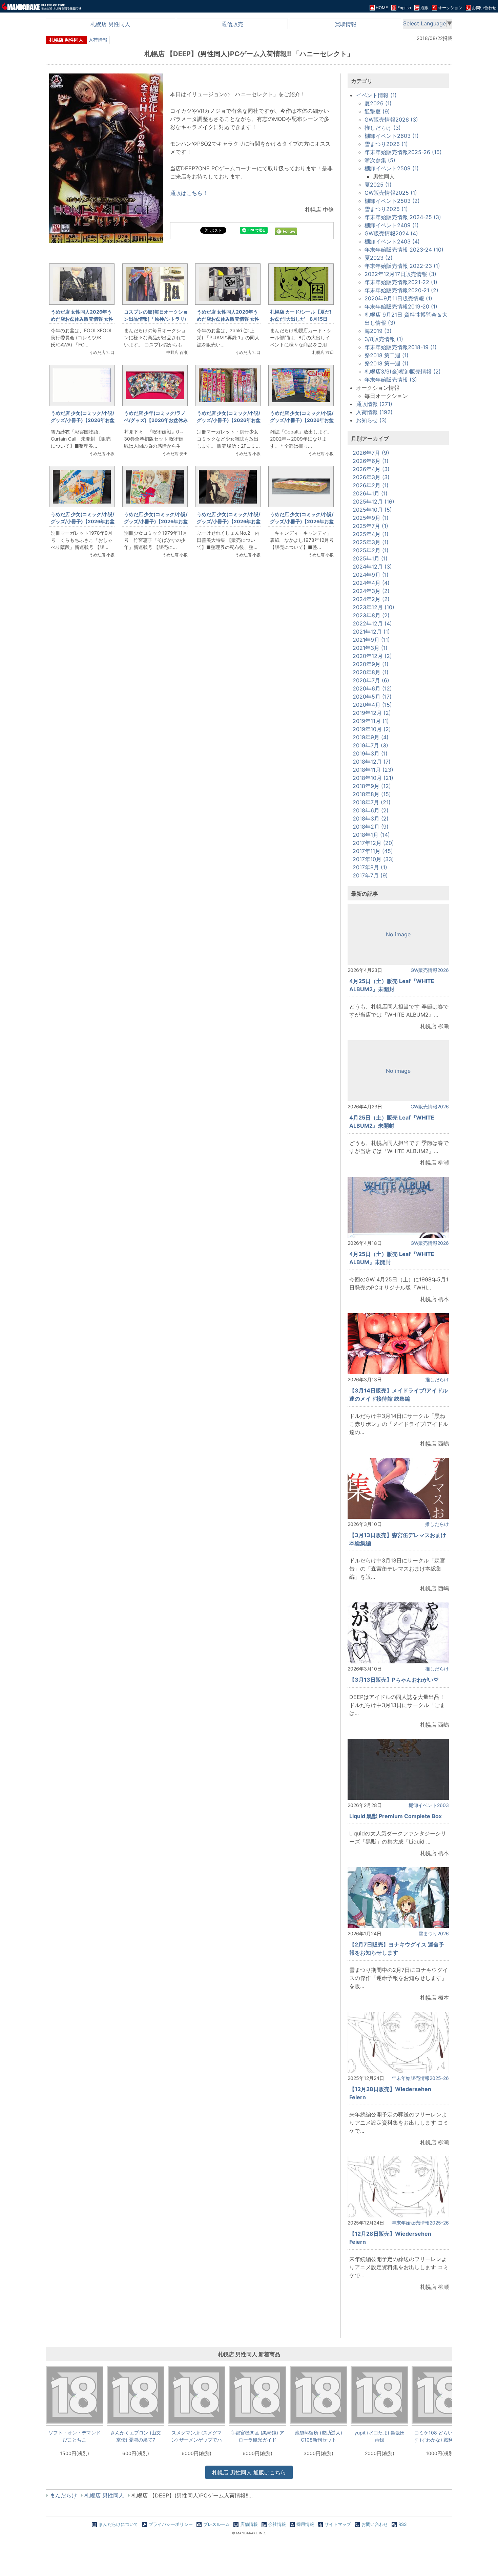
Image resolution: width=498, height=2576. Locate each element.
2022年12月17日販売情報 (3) (400, 274)
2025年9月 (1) (371, 518)
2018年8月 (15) (372, 794)
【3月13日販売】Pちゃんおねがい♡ (394, 1680)
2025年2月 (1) (371, 550)
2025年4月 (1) (371, 534)
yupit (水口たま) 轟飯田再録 (380, 2436)
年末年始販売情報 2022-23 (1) (402, 266)
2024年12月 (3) (372, 567)
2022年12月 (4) (372, 623)
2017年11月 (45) (373, 851)
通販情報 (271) (374, 404)
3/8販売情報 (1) (384, 339)
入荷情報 (98, 40)
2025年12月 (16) (373, 502)
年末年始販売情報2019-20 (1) (401, 306)
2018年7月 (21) (372, 802)
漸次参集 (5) (380, 160)
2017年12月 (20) (373, 843)
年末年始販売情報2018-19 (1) (401, 347)
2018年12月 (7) (372, 762)
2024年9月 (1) (371, 575)
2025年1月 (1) (370, 558)
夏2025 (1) (378, 185)
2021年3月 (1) (370, 648)
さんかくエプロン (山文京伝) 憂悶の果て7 (136, 2436)
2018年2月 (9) (371, 827)
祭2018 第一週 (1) (387, 363)
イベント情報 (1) (376, 95)
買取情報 (346, 24)
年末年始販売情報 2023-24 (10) (404, 250)
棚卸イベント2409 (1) (392, 225)
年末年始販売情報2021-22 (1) (401, 282)
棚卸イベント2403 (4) (392, 241)
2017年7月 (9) (370, 875)
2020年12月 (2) (372, 656)
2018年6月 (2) (371, 810)
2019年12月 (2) (372, 713)
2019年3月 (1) (370, 753)
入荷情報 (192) (374, 412)
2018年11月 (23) (373, 770)
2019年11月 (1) (371, 721)
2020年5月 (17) (372, 697)
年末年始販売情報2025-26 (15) (403, 152)
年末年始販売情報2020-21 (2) (401, 290)
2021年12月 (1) (371, 632)
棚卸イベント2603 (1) (392, 136)
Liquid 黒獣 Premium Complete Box (396, 1816)
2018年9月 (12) (372, 786)
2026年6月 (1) (371, 461)
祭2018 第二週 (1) (387, 355)
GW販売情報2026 (430, 970)
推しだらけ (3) (383, 128)
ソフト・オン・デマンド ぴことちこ (75, 2436)
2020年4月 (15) (372, 705)
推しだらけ (437, 1379)
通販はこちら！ (189, 193)
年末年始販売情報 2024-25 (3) (403, 217)
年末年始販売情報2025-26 (420, 2078)
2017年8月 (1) (370, 867)
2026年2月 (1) (371, 485)
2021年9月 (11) (371, 640)
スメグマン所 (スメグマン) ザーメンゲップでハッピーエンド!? (197, 2436)
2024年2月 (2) (371, 599)
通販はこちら (249, 2472)
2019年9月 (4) (371, 737)
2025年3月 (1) (371, 542)
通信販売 (232, 24)
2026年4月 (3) (371, 469)
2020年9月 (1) (371, 664)
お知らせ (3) (371, 420)
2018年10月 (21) (373, 778)
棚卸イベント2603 (429, 1805)
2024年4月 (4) (371, 583)
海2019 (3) (378, 331)
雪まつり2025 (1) (386, 209)
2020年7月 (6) (371, 680)
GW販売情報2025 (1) (391, 193)
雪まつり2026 (434, 1933)
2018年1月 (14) (371, 835)
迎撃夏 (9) (377, 111)
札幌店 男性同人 (110, 24)
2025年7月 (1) (370, 526)
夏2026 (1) (378, 103)
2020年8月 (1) (371, 672)
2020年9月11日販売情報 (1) (398, 298)
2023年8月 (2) (371, 615)
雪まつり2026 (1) (386, 144)
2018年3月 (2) (371, 818)
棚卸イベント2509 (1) (392, 168)
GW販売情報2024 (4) (391, 233)
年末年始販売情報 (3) (391, 380)
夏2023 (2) (379, 258)
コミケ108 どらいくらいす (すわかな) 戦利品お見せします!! (440, 2436)
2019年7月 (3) (370, 745)
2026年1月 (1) (370, 493)
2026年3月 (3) (371, 477)
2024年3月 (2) (371, 591)
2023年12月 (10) (373, 607)
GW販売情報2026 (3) (391, 120)
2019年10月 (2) (372, 729)
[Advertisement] (191, 677)
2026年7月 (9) (371, 453)
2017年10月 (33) (373, 859)
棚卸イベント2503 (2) (392, 201)
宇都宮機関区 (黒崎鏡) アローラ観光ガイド (257, 2436)
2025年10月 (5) (372, 510)
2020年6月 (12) (372, 688)
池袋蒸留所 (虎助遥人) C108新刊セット (318, 2436)
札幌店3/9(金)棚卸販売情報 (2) (403, 371)
